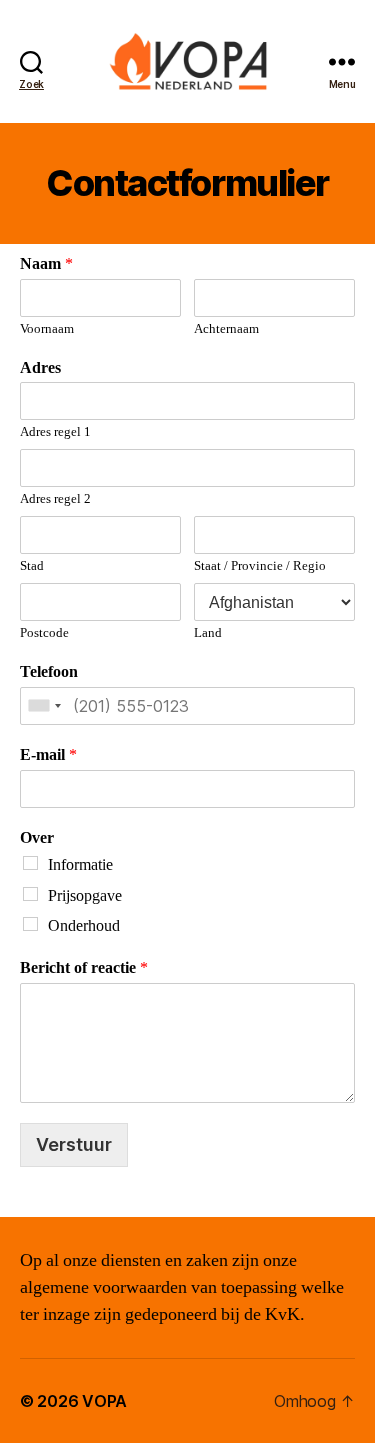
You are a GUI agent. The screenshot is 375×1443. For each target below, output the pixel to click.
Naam (46, 264)
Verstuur (74, 1144)
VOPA (104, 1401)
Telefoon (49, 672)
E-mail (48, 755)
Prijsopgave (85, 896)
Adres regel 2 (55, 499)
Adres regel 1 (55, 432)
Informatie (80, 865)
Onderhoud (84, 926)
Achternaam (226, 329)
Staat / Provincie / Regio (260, 566)
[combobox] (44, 706)
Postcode (44, 633)
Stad (32, 566)
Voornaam (47, 329)
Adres (40, 368)
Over (37, 838)
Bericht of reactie (84, 968)
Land (208, 633)
